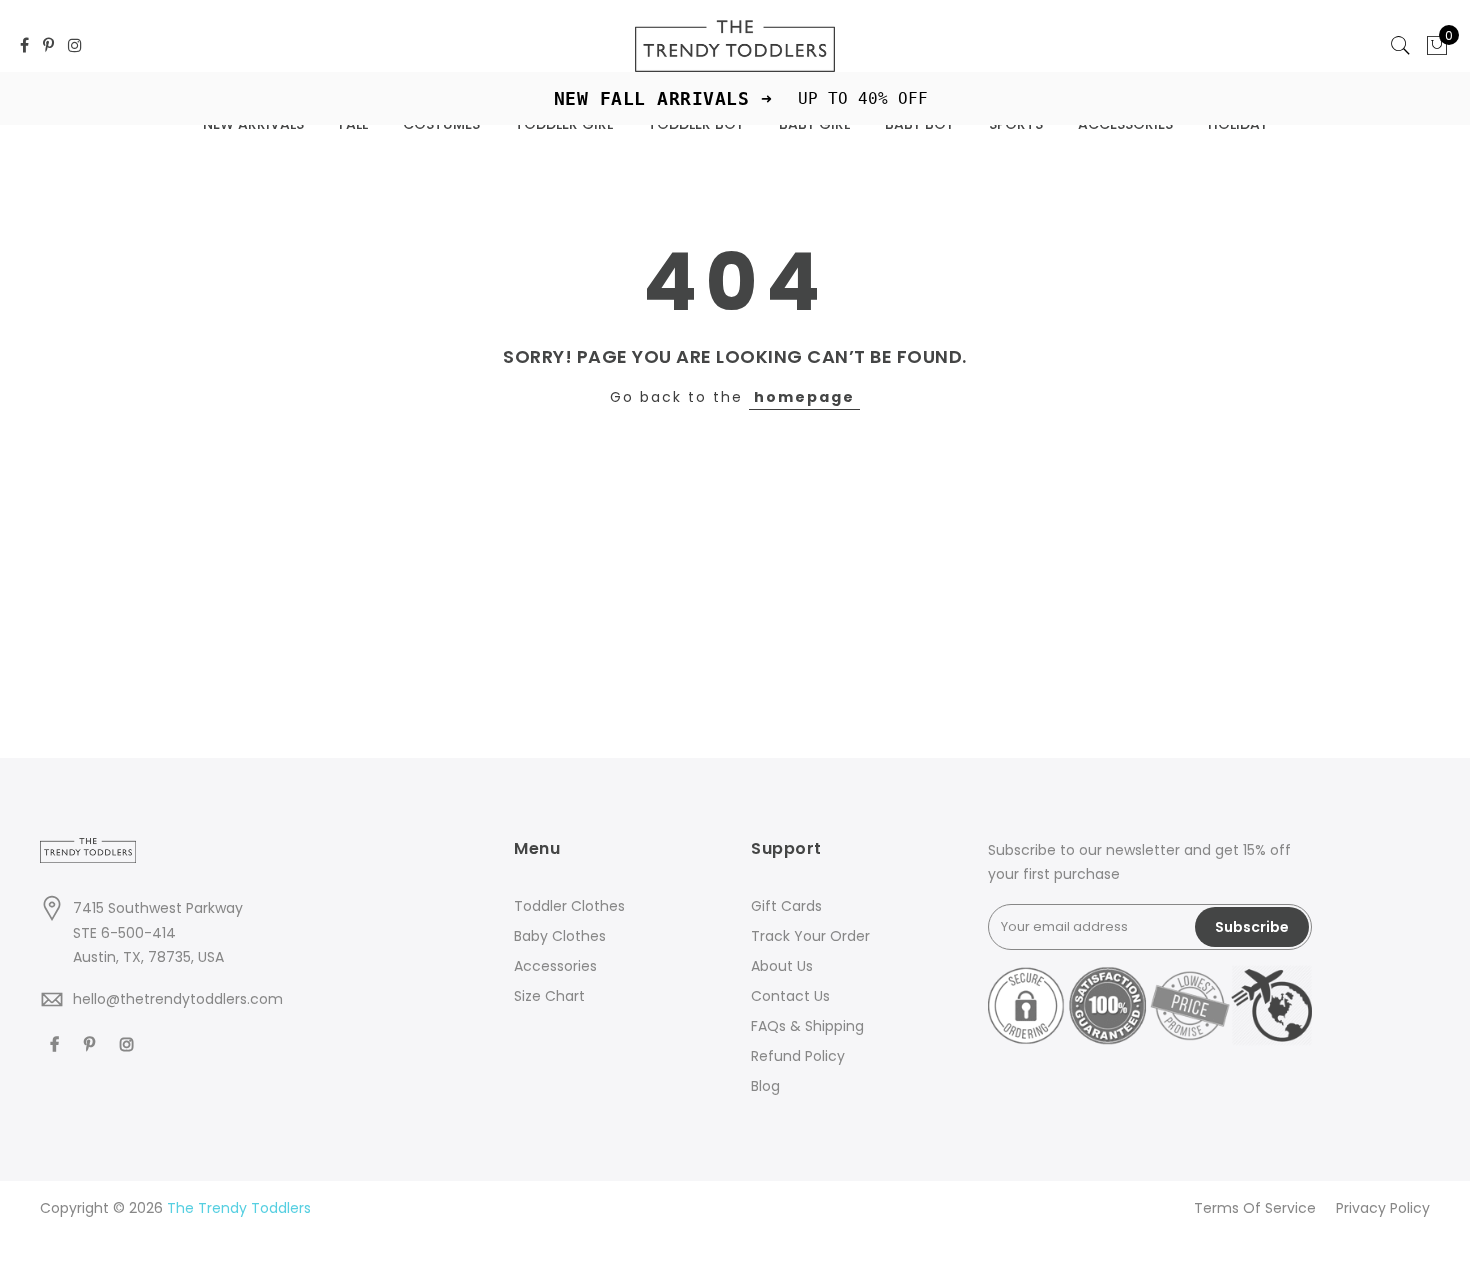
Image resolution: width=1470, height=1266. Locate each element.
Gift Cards (786, 906)
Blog (765, 1086)
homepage (804, 397)
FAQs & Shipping (807, 1026)
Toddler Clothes (569, 906)
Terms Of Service (1255, 1208)
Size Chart (549, 996)
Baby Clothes (560, 936)
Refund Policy (798, 1056)
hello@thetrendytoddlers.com (178, 999)
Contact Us (790, 996)
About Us (782, 966)
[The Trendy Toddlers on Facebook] (24, 46)
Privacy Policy (1383, 1208)
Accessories (555, 966)
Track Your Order (810, 936)
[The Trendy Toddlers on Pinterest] (48, 46)
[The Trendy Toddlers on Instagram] (75, 46)
